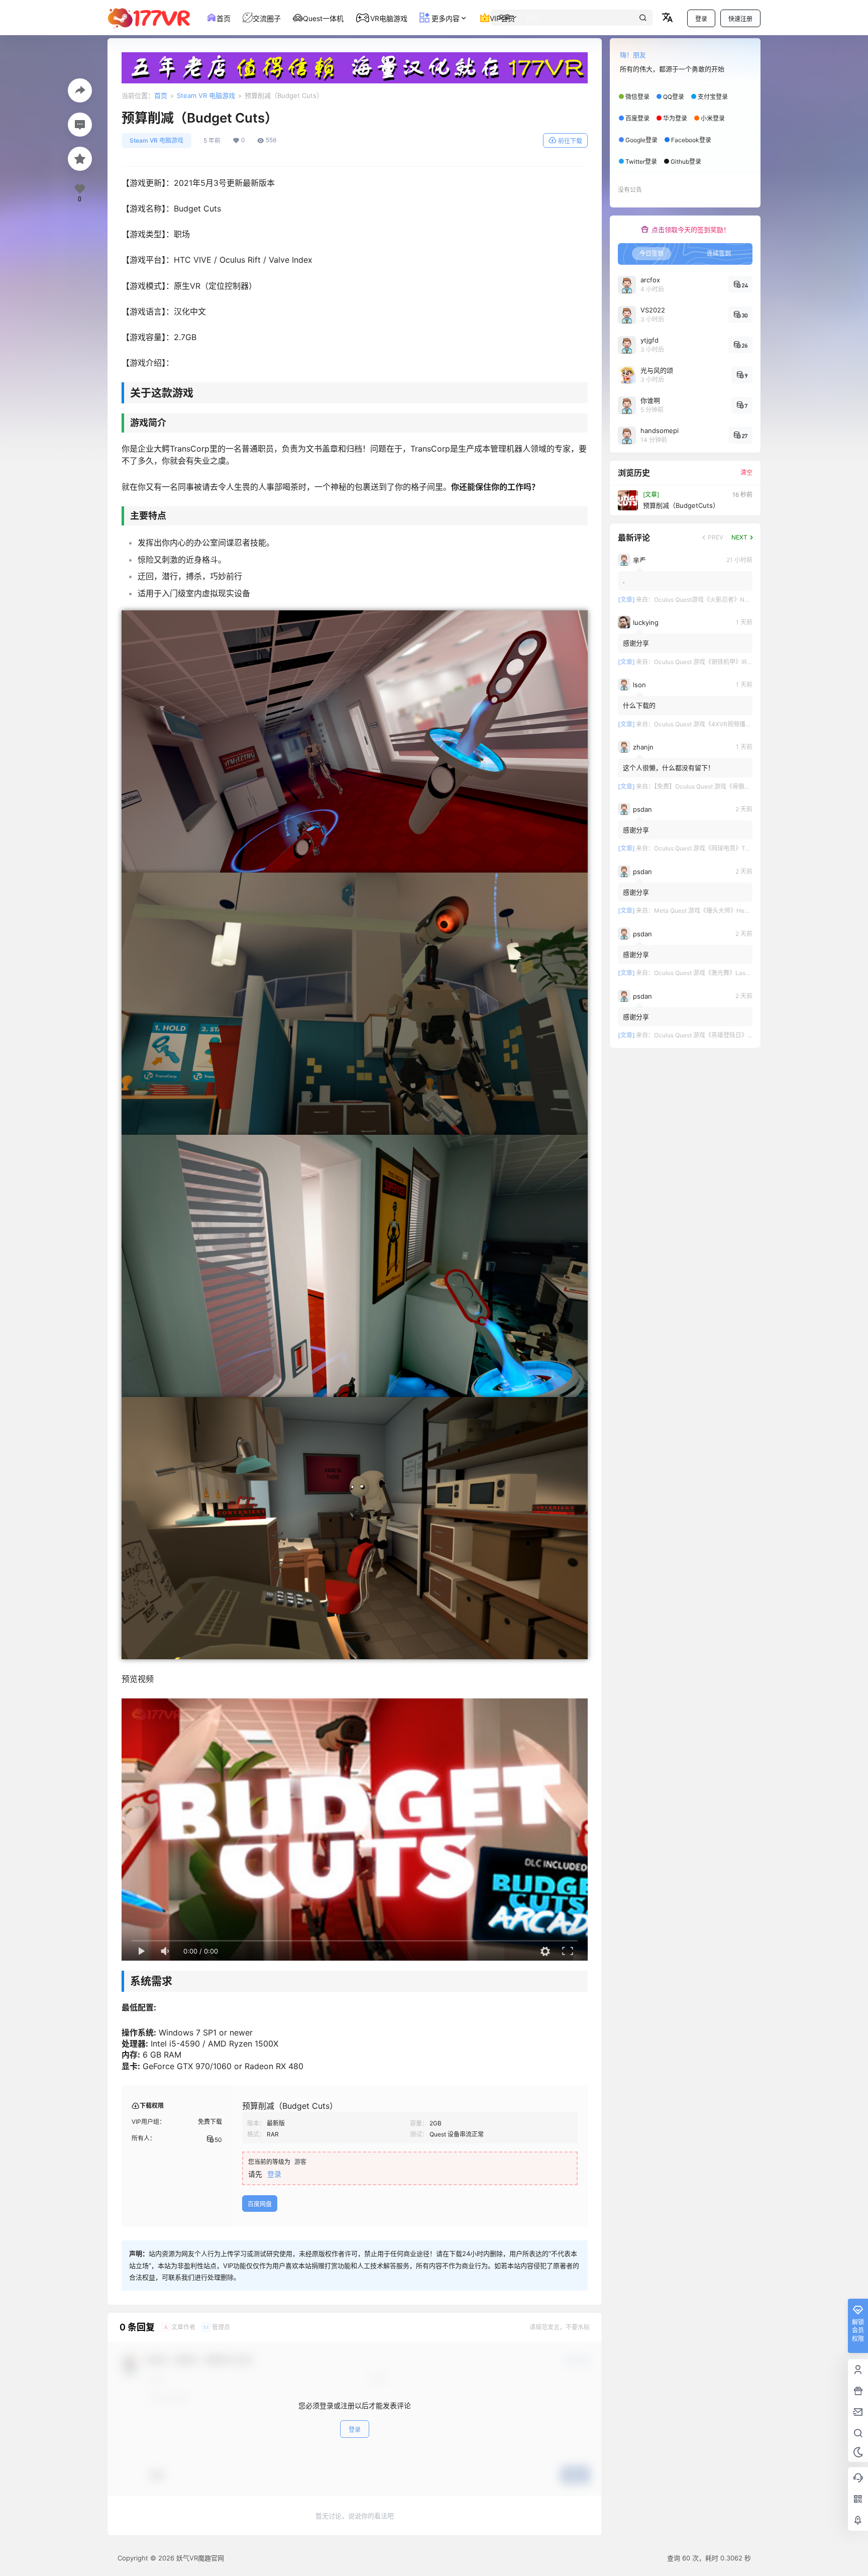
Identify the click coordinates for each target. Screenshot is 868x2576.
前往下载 (570, 141)
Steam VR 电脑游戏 (206, 95)
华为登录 (675, 118)
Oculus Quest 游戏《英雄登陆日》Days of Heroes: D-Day (733, 1035)
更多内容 (445, 18)
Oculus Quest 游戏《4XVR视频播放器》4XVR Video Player (735, 724)
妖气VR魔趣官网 (199, 2558)
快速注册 (740, 19)
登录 (701, 19)
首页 (161, 95)
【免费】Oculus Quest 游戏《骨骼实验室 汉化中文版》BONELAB (741, 786)
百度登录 (637, 118)
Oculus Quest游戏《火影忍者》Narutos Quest (717, 600)
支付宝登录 (713, 97)
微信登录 (637, 97)
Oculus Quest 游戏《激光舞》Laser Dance (713, 973)
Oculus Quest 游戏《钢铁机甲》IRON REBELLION (722, 662)
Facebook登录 (691, 140)
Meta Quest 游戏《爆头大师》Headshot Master (719, 910)
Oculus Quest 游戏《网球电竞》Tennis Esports (718, 848)
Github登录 (686, 162)
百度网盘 (260, 2204)
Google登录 (641, 140)
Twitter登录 (641, 162)
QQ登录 (674, 97)
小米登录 (713, 118)
